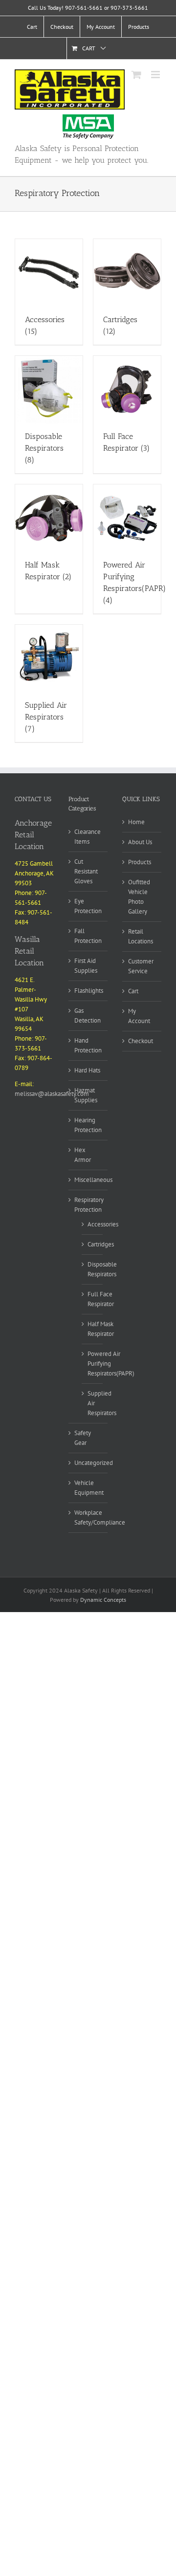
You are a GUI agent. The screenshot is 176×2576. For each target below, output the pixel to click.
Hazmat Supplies (86, 1095)
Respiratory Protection (89, 1205)
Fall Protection (88, 936)
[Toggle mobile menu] (156, 75)
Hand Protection (88, 1045)
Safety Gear (83, 1438)
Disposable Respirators (102, 1269)
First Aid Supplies (86, 966)
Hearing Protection (88, 1125)
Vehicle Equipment (89, 1488)
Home (136, 822)
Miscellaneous (93, 1180)
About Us (140, 842)
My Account (139, 1016)
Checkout (141, 1041)
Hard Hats (87, 1070)
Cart (133, 991)
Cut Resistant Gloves (86, 871)
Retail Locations (141, 936)
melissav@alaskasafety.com (52, 1094)
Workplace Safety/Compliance (100, 1517)
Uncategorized (94, 1463)
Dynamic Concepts (103, 1600)
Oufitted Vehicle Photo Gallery (139, 897)
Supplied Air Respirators (102, 1403)
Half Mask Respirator (101, 1329)
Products (140, 862)
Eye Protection (88, 906)
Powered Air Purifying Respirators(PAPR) (111, 1364)
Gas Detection (88, 1015)
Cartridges (101, 1244)
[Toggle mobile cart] (136, 75)
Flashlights (89, 991)
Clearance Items (88, 837)
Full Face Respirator (101, 1299)
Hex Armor (83, 1155)
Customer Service (141, 966)
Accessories (103, 1224)
